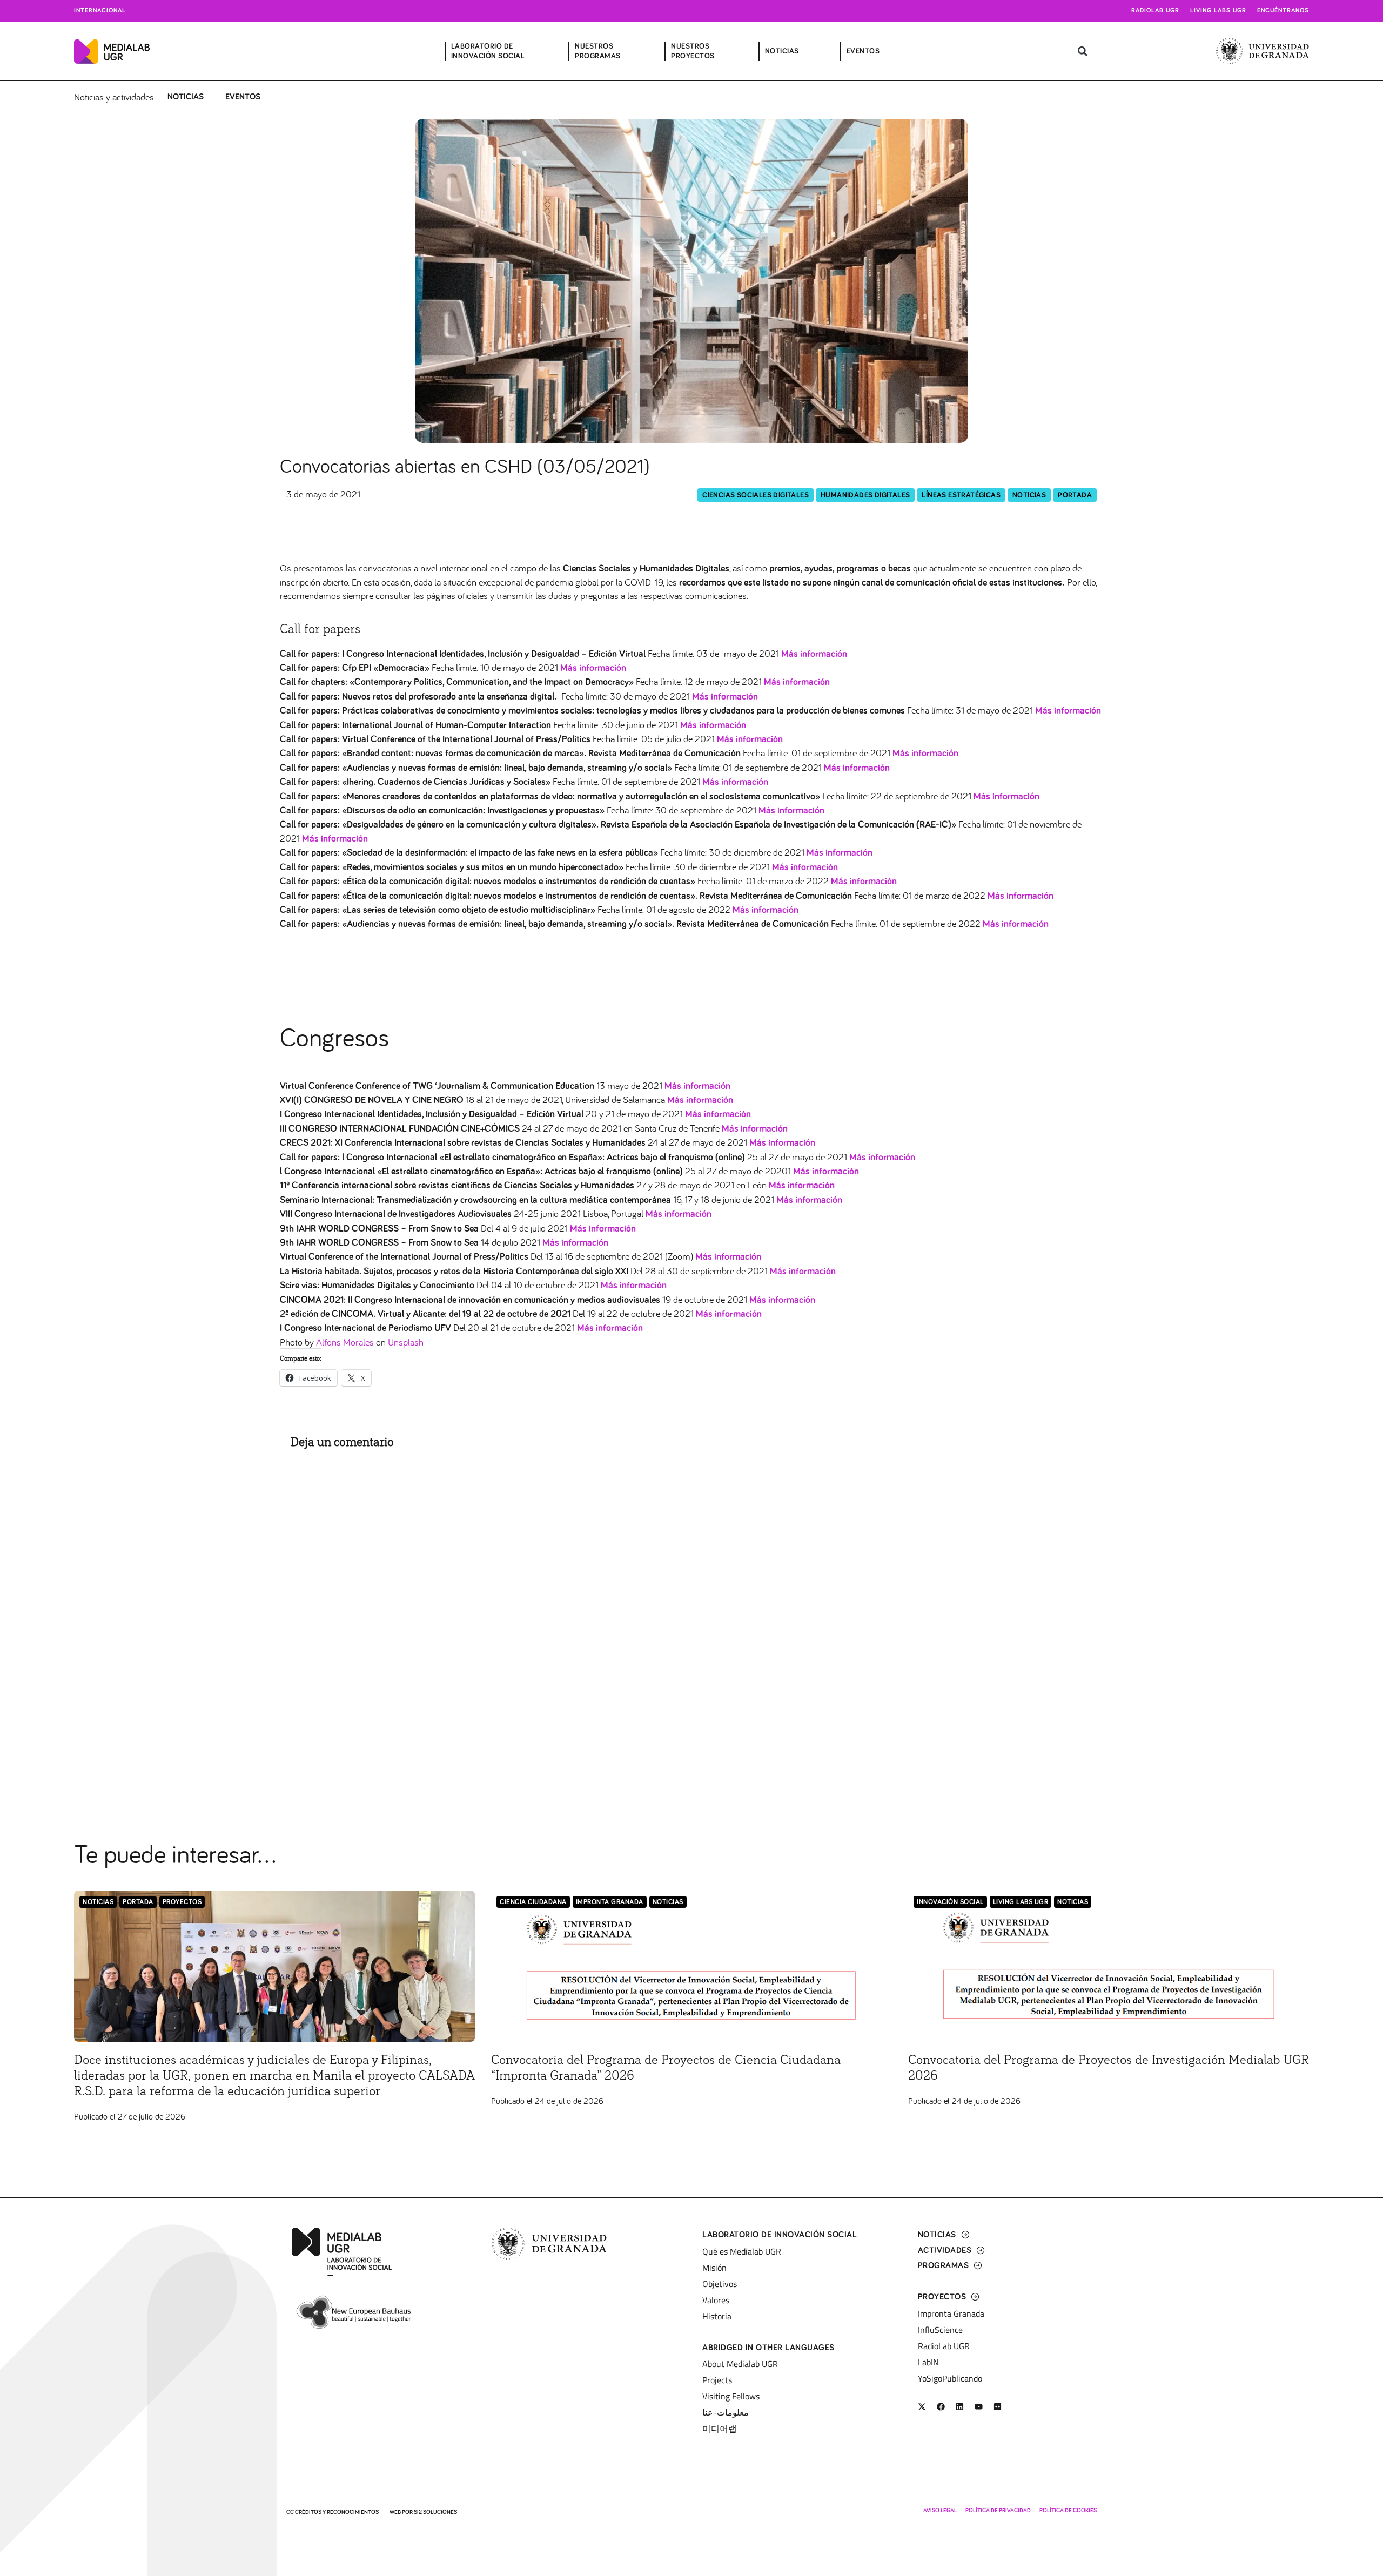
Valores (716, 2300)
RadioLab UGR (944, 2346)
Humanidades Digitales (865, 495)
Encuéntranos (1283, 11)
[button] (1083, 52)
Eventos (243, 97)
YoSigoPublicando (950, 2378)
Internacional (100, 11)
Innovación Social (950, 1902)
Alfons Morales (345, 1342)
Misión (714, 2268)
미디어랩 (720, 2429)
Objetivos (720, 2284)
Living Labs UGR (1218, 11)
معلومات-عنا (726, 2412)
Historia (717, 2316)
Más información (697, 1086)
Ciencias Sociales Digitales (756, 495)
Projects (717, 2380)
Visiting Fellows (731, 2396)
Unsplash (406, 1342)
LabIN (928, 2362)
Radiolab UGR (1155, 11)
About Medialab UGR (740, 2364)
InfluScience (940, 2330)
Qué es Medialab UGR (742, 2251)
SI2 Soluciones (435, 2512)
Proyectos (182, 1902)
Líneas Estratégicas (961, 495)
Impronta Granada (610, 1902)
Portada (1075, 495)
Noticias (186, 97)
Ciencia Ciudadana (533, 1902)
